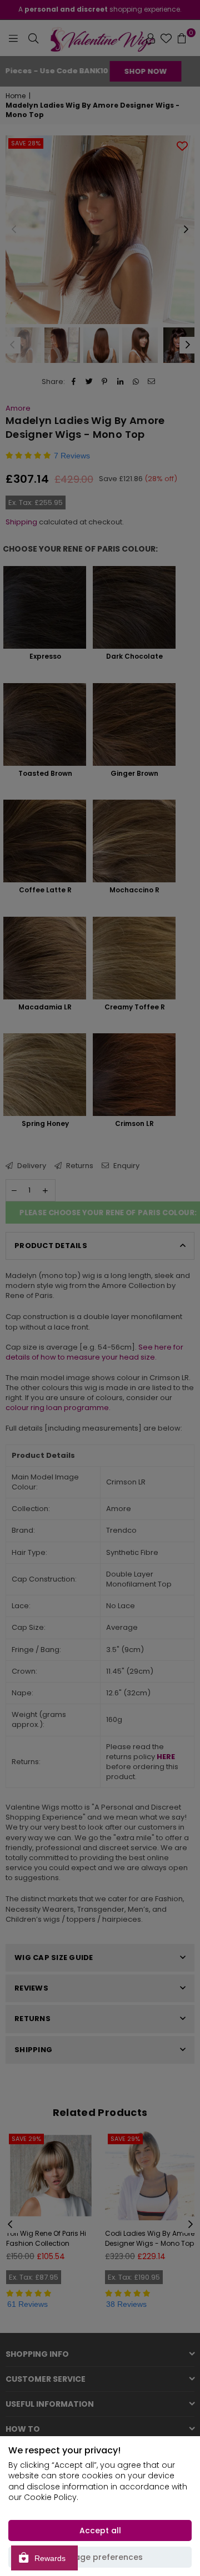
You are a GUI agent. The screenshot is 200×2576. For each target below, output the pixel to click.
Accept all (100, 2530)
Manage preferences (100, 2557)
